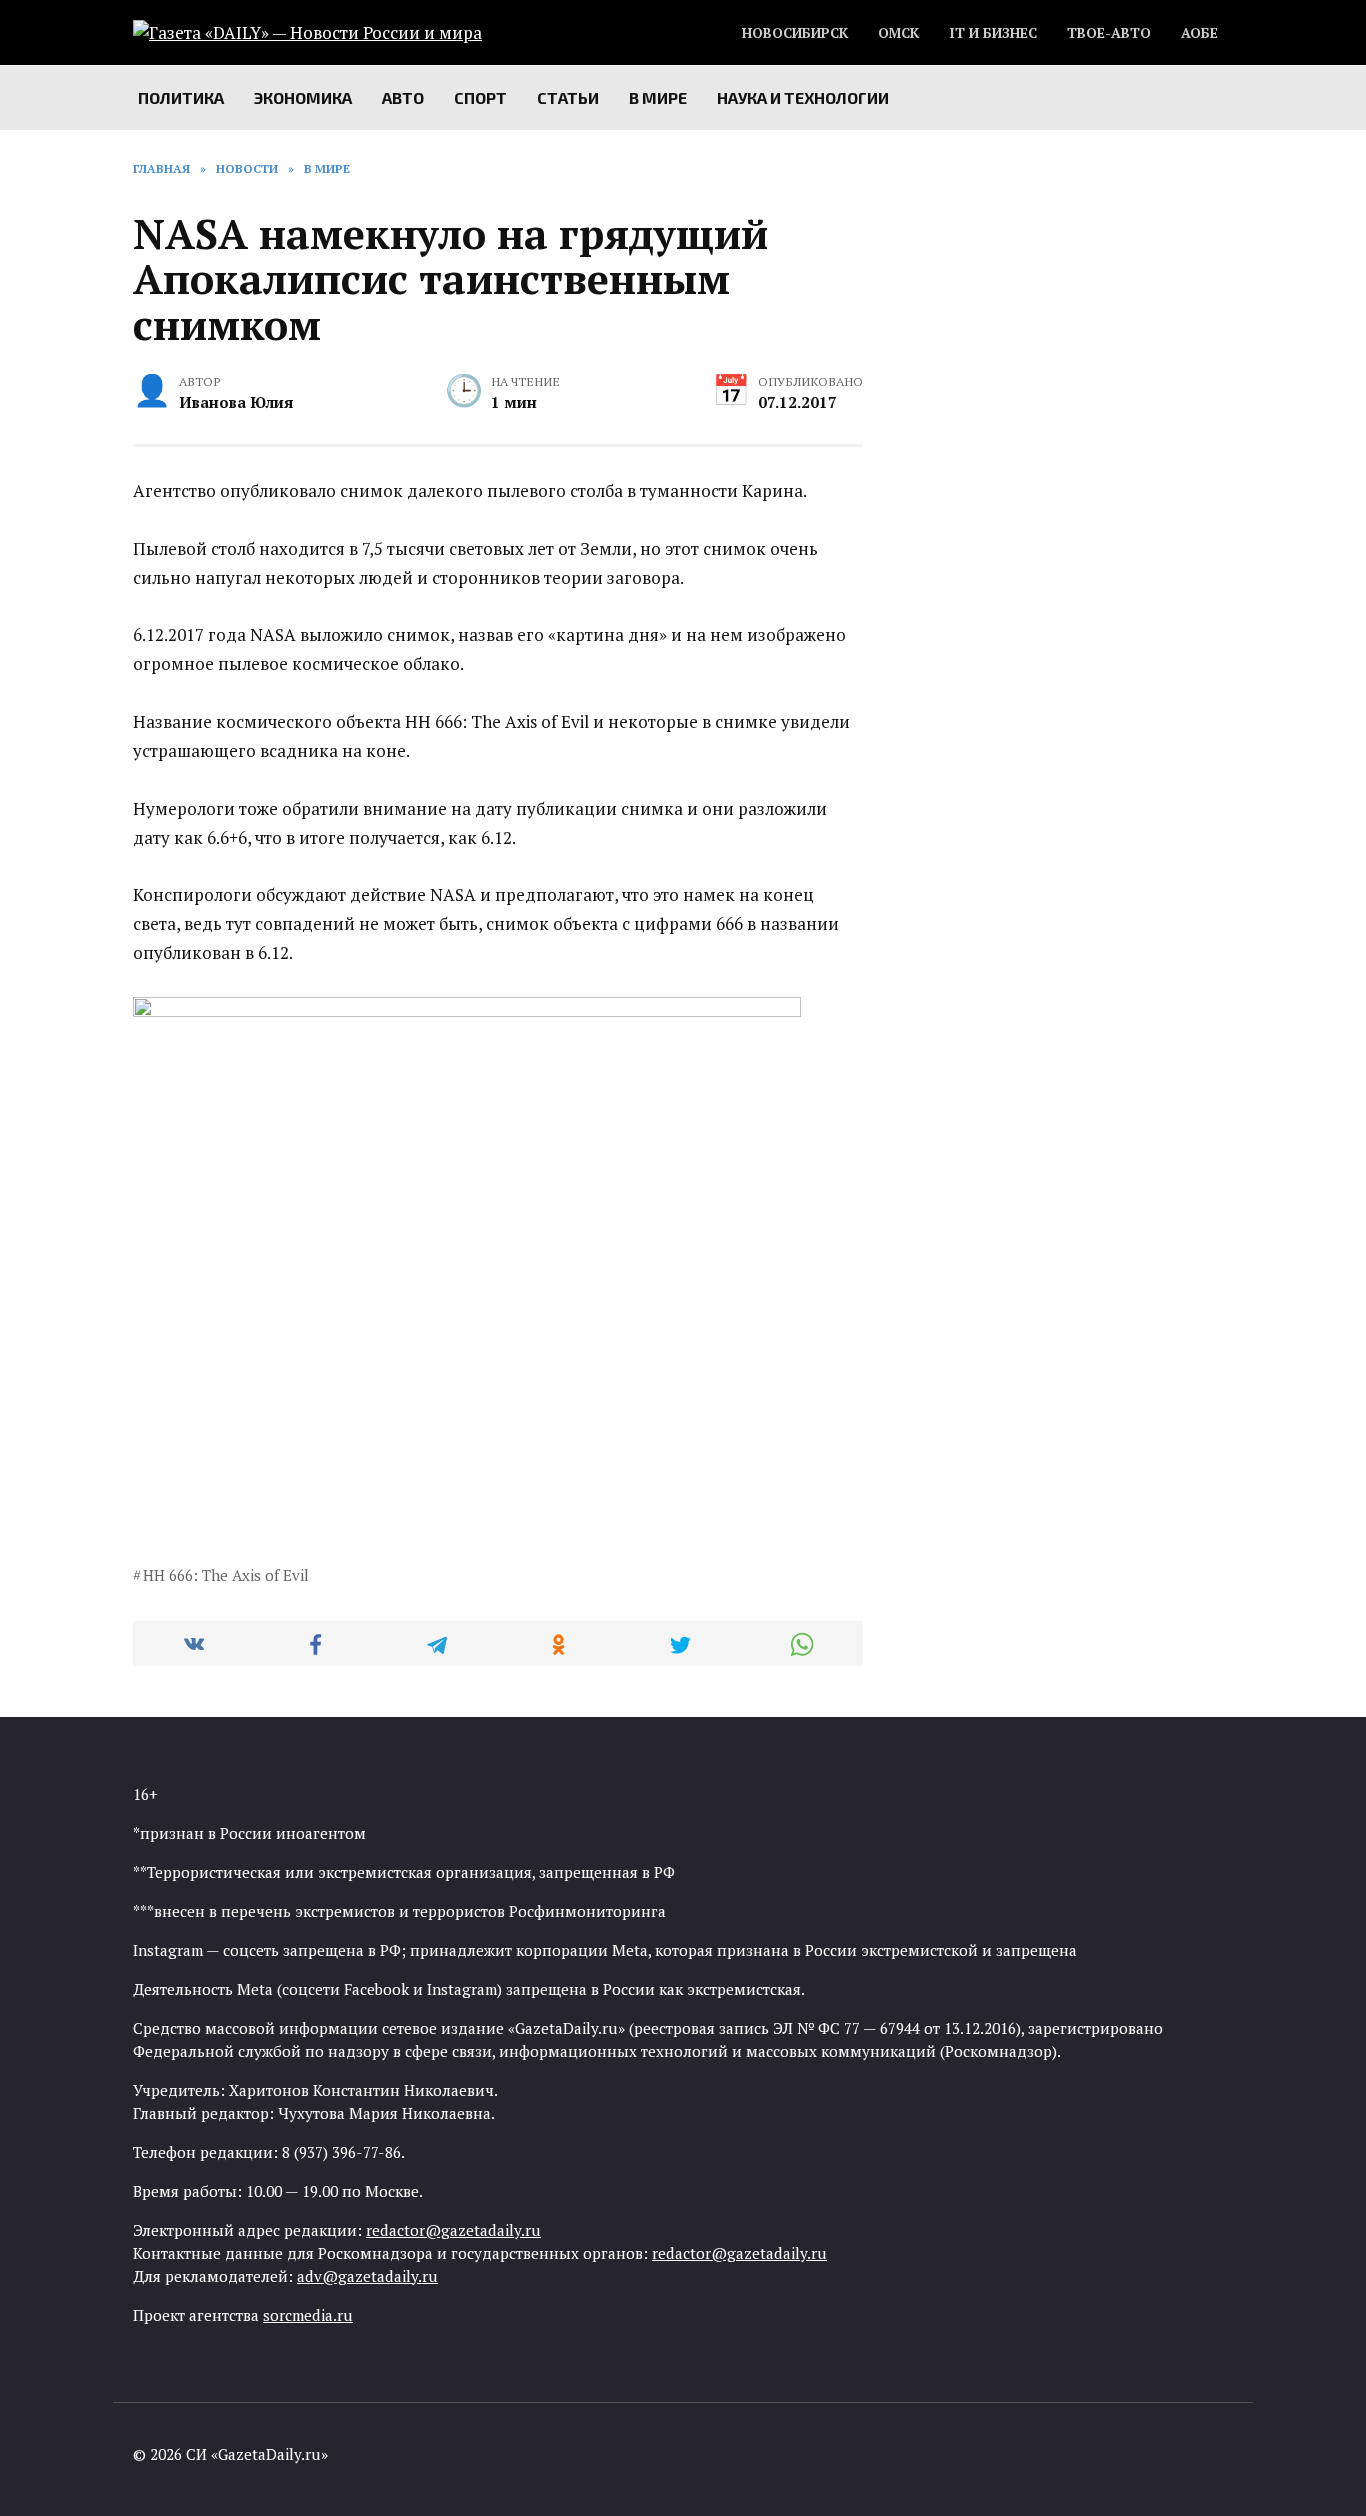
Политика (181, 97)
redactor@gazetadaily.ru (453, 2230)
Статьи (568, 97)
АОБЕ (1199, 33)
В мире (658, 97)
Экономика (303, 97)
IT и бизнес (993, 33)
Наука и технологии (803, 97)
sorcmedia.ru (308, 2315)
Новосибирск (795, 33)
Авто (403, 97)
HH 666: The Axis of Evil (226, 1575)
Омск (898, 33)
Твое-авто (1109, 33)
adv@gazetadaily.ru (367, 2276)
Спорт (480, 97)
